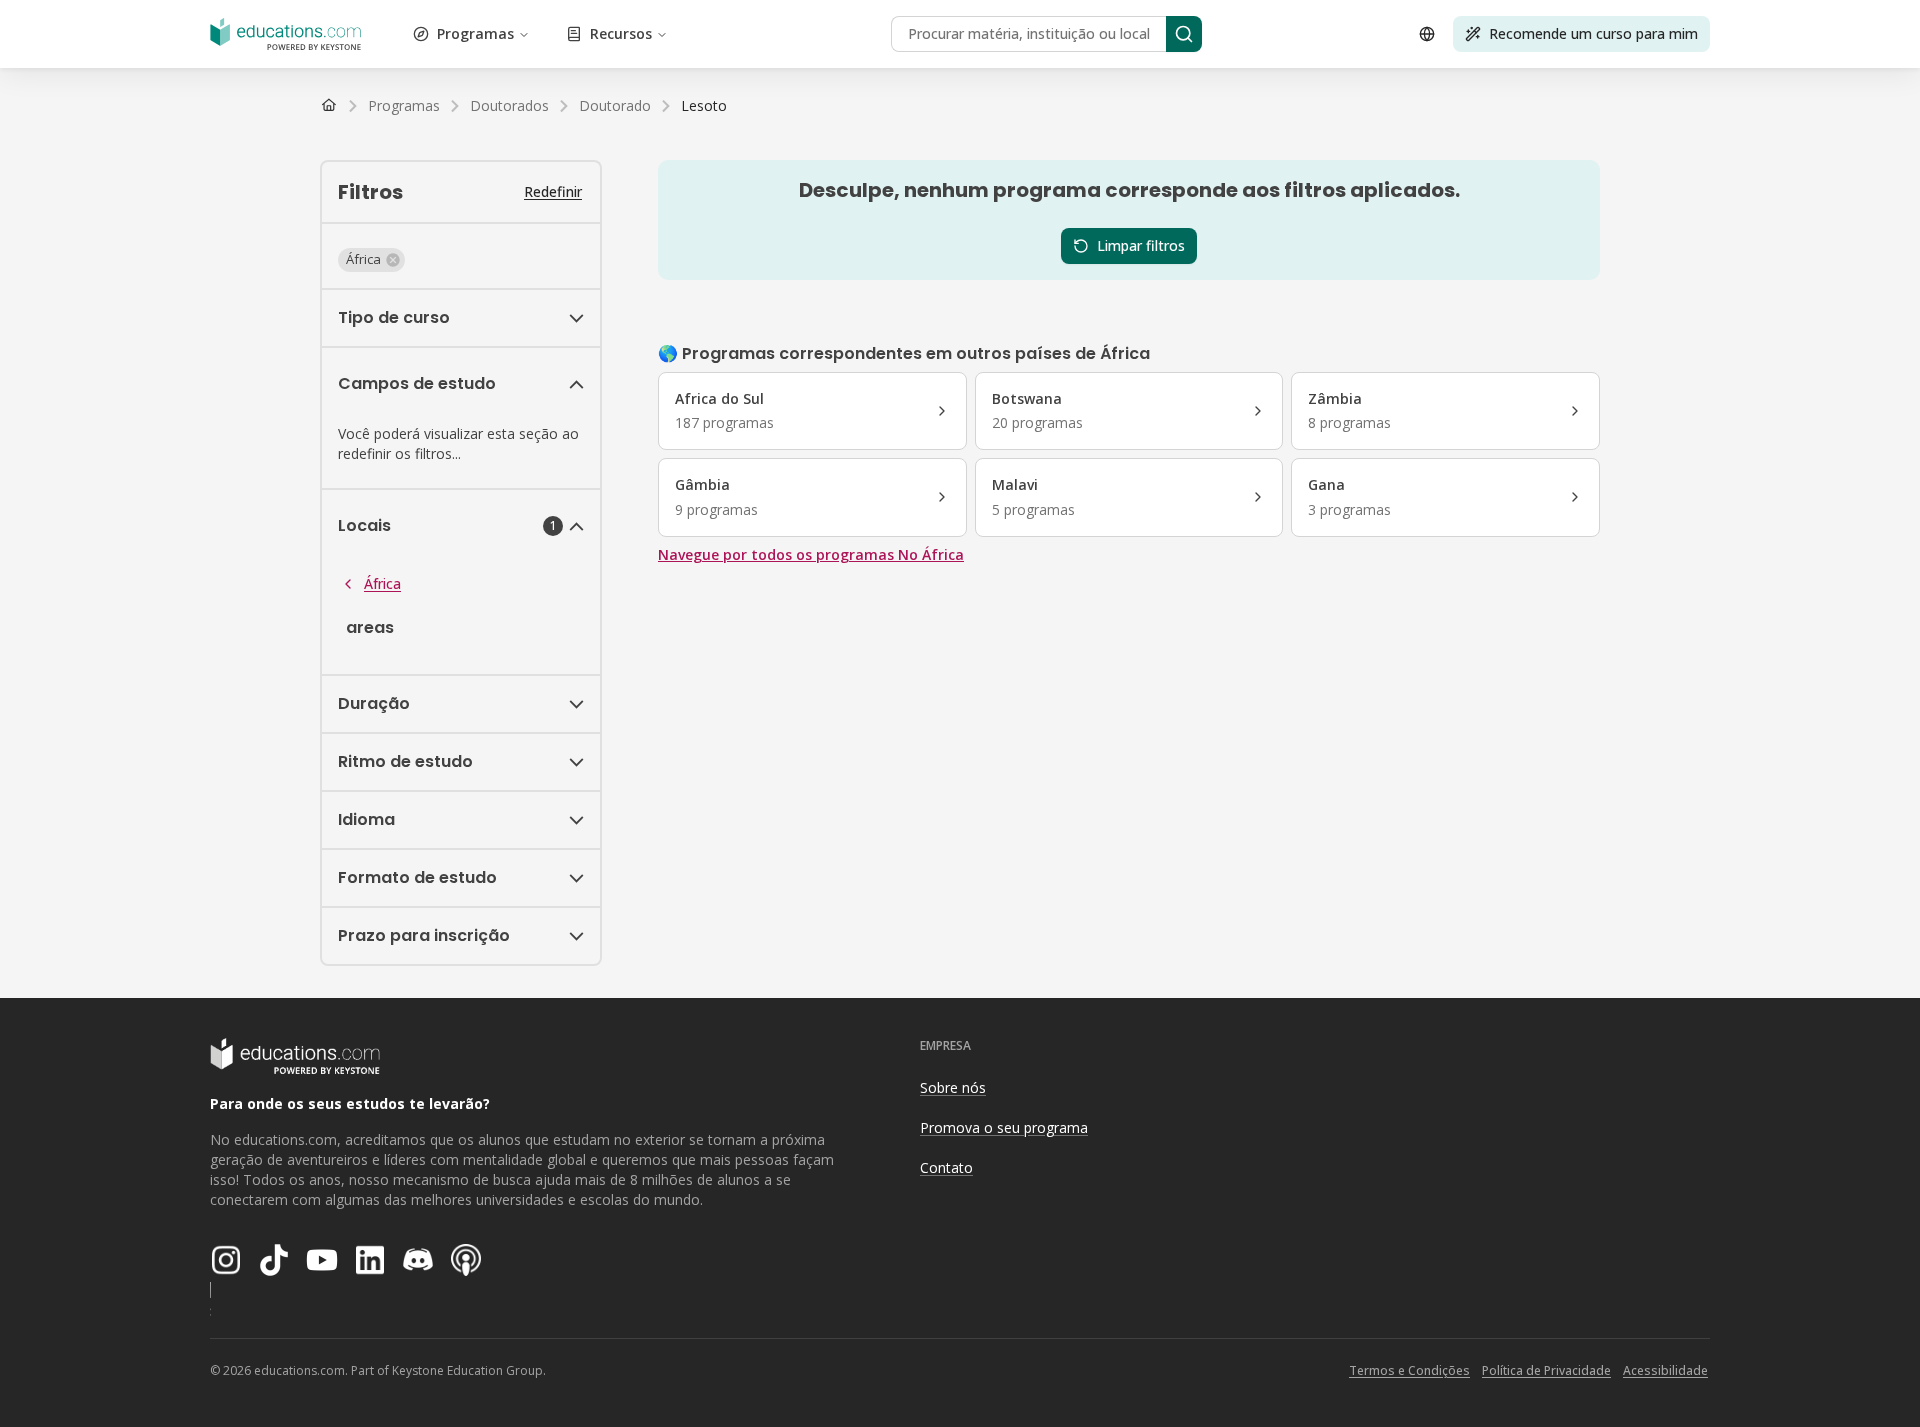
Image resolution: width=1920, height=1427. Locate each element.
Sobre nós (953, 1087)
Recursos (621, 33)
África (382, 583)
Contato (946, 1167)
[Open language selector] (1427, 34)
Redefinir (553, 191)
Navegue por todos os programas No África (811, 554)
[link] (704, 106)
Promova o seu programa (1004, 1127)
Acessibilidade (1665, 1370)
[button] (371, 260)
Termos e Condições (1409, 1370)
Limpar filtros (1141, 245)
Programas (475, 33)
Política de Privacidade (1546, 1370)
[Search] (1184, 34)
